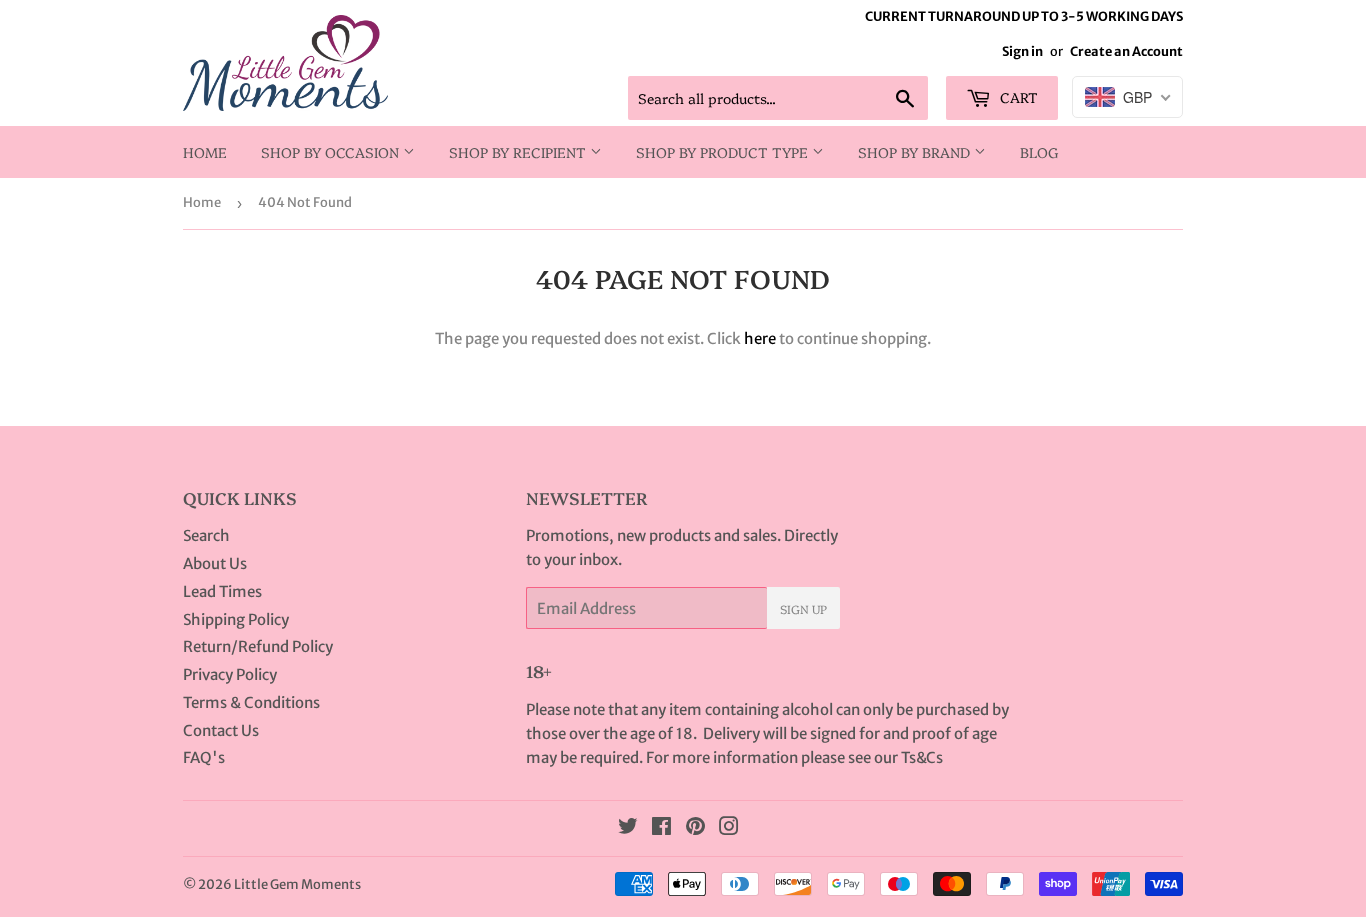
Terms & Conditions (251, 702)
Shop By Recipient (519, 152)
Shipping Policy (236, 619)
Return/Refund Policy (258, 646)
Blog (1039, 152)
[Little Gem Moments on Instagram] (729, 828)
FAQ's (204, 757)
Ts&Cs (922, 757)
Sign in (1022, 51)
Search (206, 535)
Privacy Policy (230, 674)
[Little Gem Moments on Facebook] (661, 828)
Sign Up (803, 608)
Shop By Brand (916, 152)
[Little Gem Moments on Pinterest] (695, 828)
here (760, 338)
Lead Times (222, 591)
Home (205, 152)
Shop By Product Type (724, 152)
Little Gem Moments (297, 884)
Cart (1017, 97)
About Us (215, 563)
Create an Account (1126, 51)
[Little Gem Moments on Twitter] (628, 828)
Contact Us (221, 730)
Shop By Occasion (332, 152)
